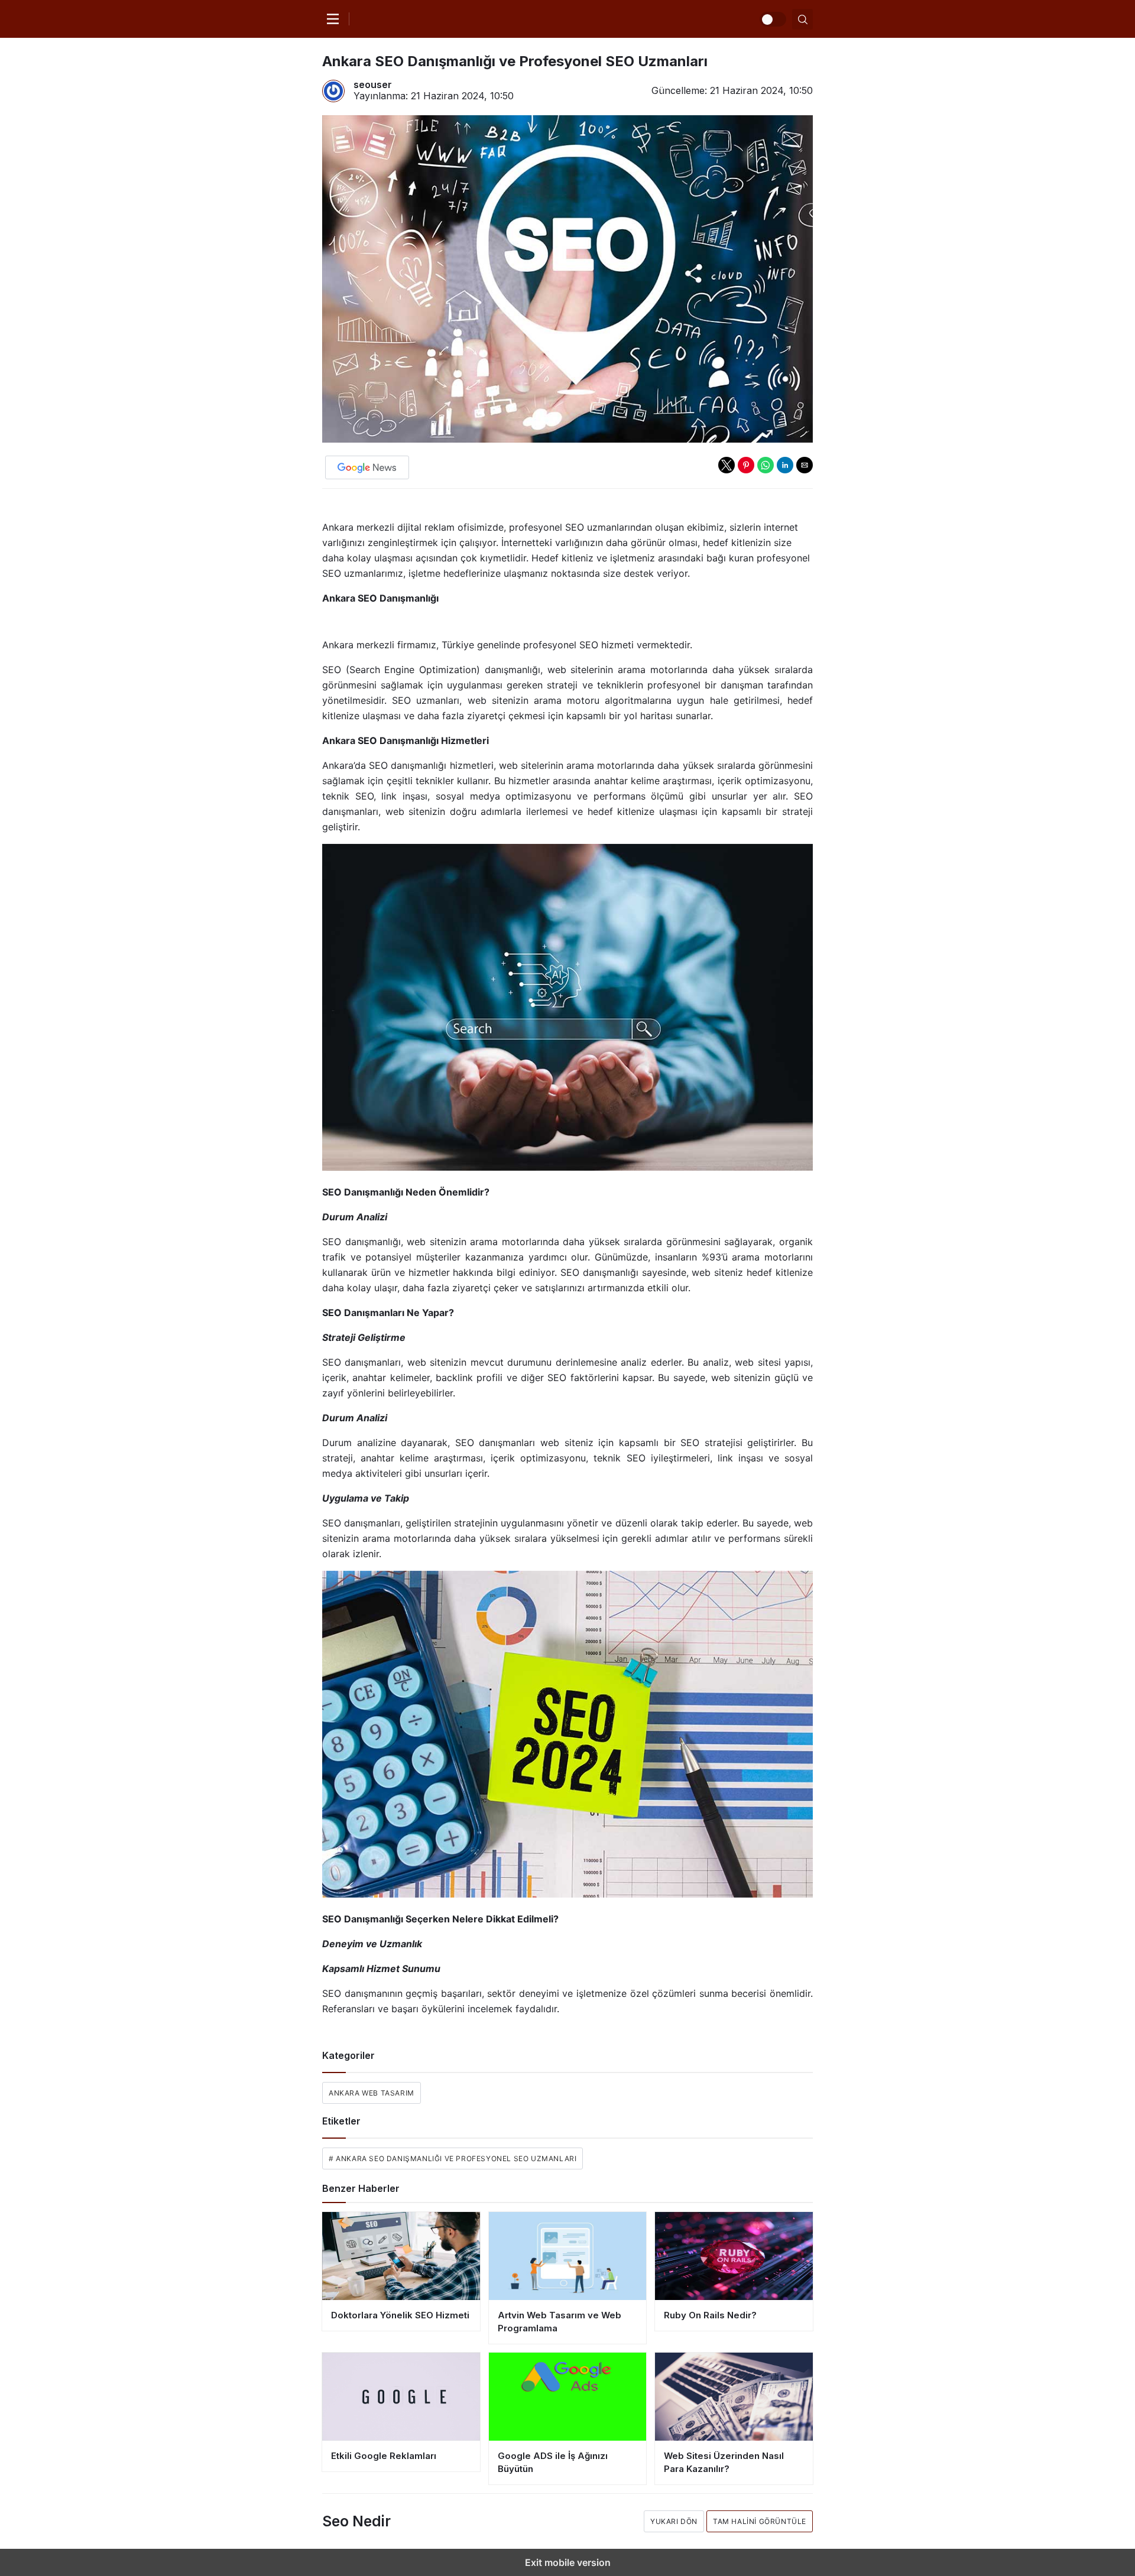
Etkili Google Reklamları (384, 2456)
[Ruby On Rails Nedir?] (734, 2256)
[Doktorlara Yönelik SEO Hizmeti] (401, 2256)
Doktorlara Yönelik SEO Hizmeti (400, 2315)
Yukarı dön (674, 2521)
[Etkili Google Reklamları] (401, 2397)
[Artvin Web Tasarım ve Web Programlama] (568, 2256)
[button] (727, 465)
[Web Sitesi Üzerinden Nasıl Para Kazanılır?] (734, 2397)
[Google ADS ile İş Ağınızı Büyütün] (568, 2397)
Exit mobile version (568, 2562)
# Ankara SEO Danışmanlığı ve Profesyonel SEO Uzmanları (453, 2158)
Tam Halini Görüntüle (760, 2521)
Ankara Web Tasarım (372, 2093)
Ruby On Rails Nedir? (710, 2315)
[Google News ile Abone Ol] (367, 467)
